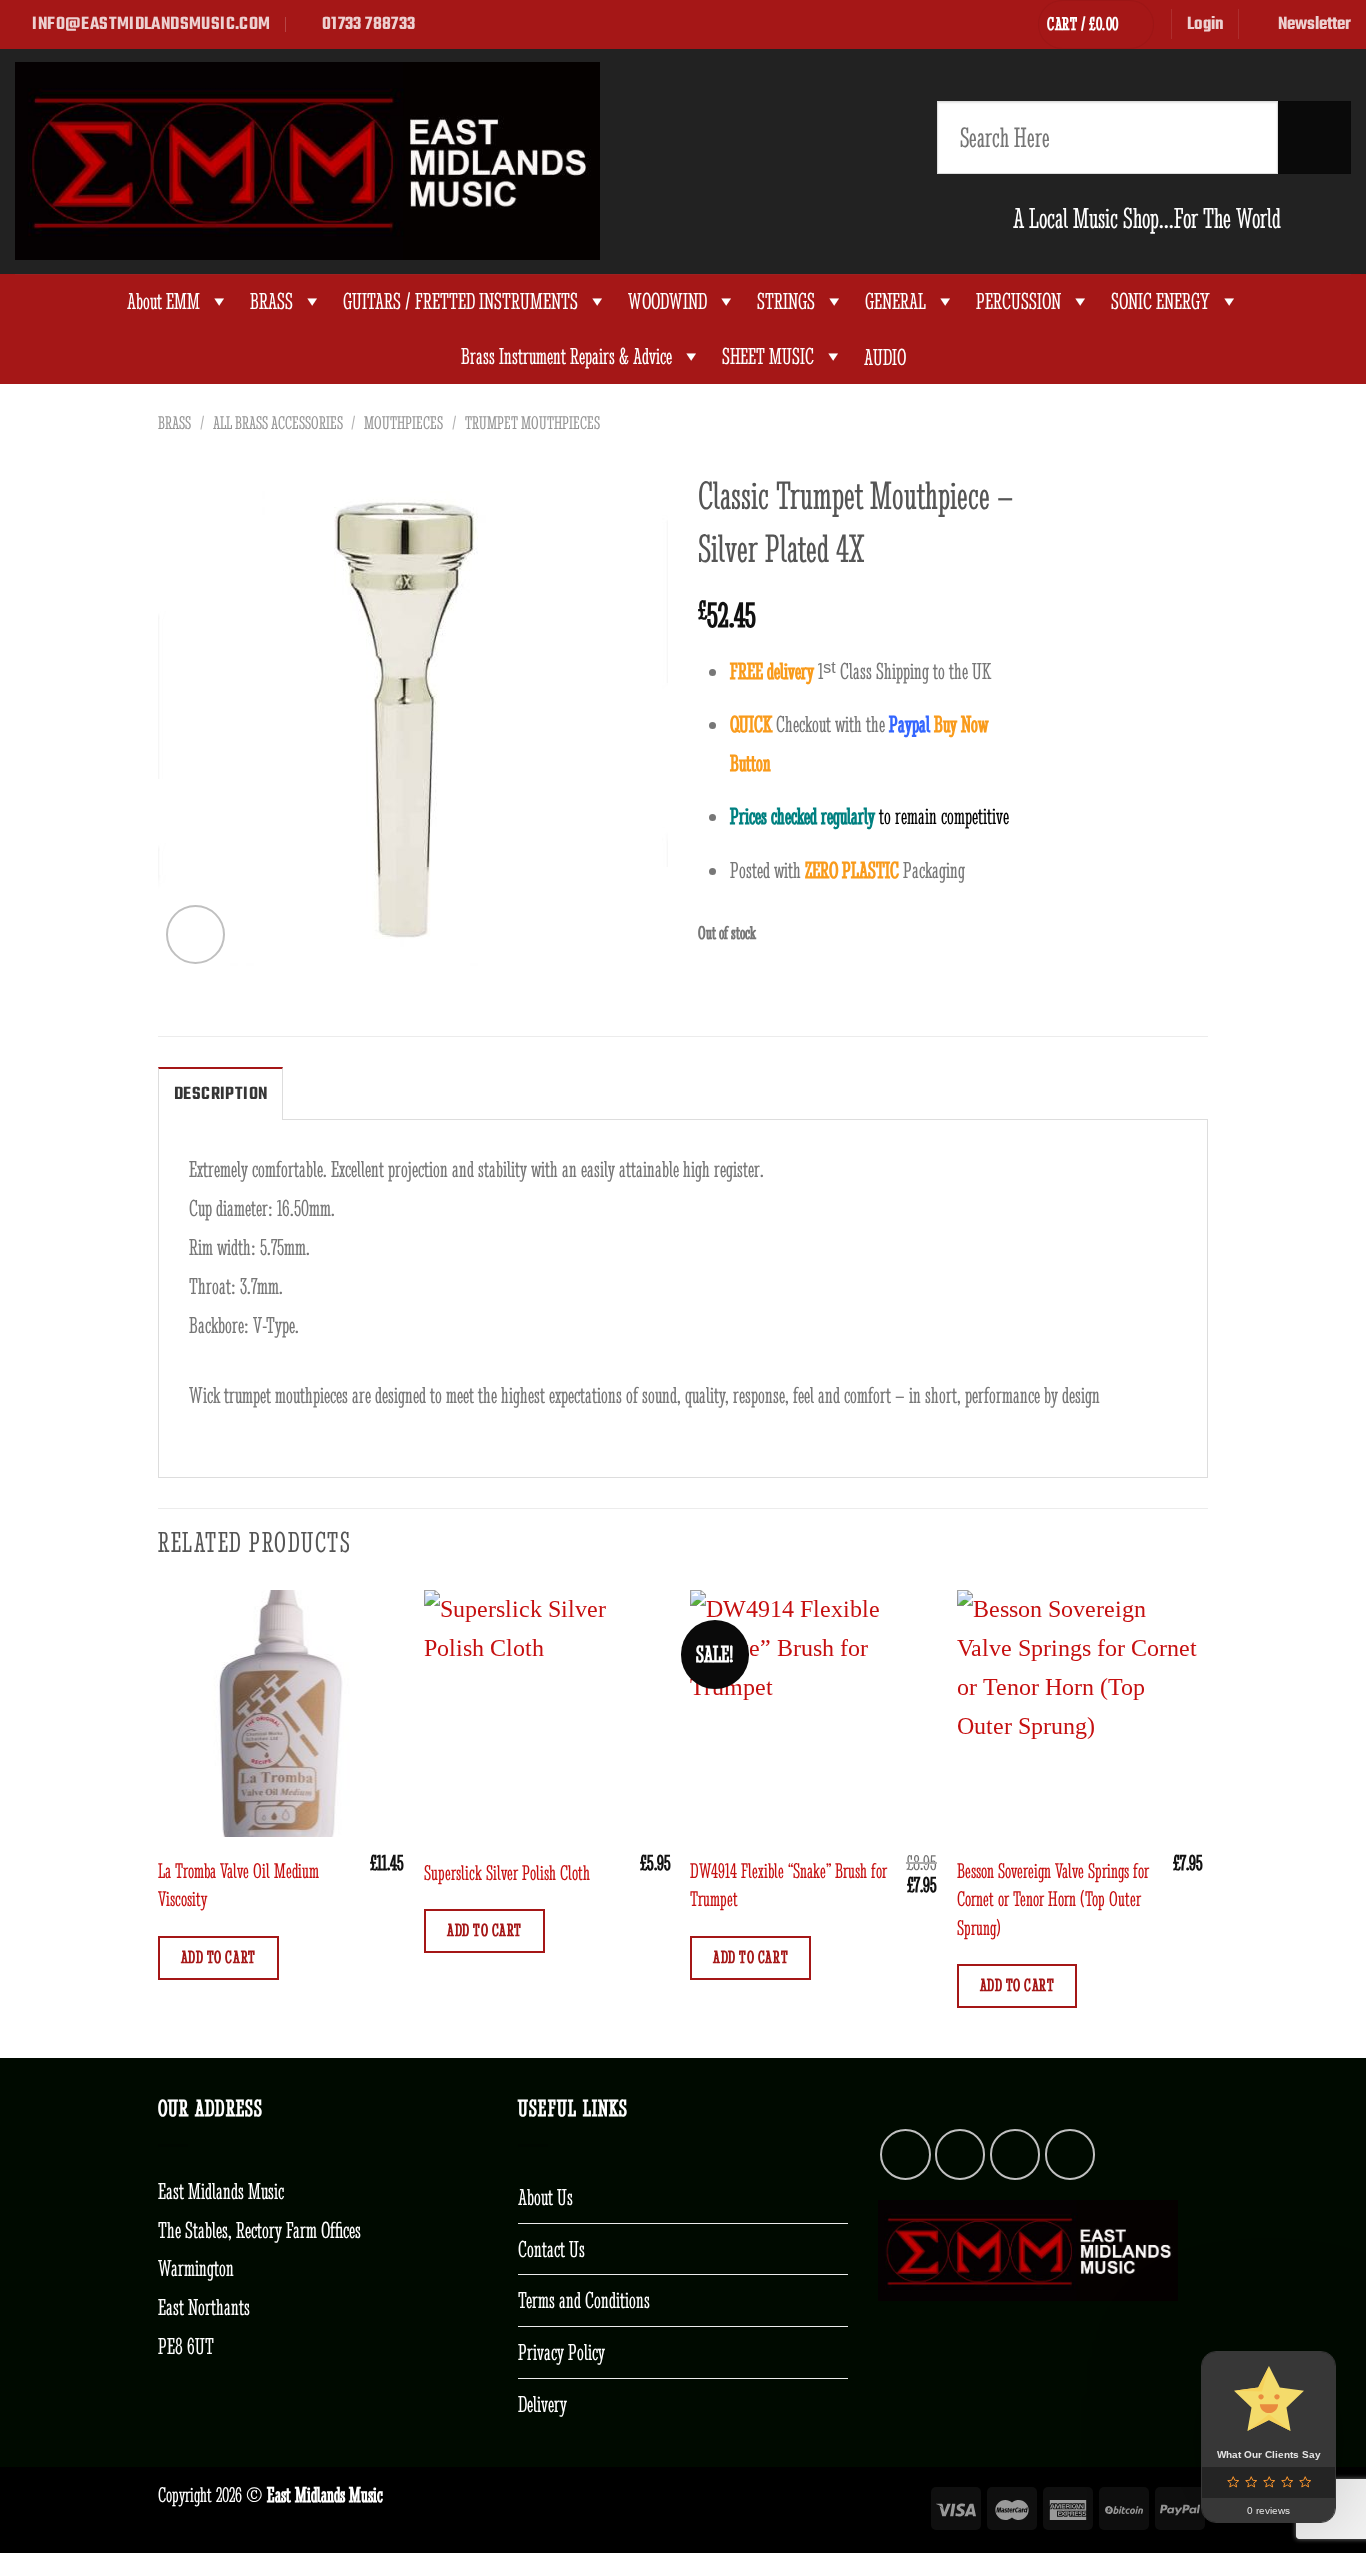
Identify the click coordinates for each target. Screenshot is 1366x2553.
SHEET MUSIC (768, 356)
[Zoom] (195, 934)
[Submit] (1314, 137)
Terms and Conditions (584, 2300)
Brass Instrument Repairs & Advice (566, 356)
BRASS (271, 301)
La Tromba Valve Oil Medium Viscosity (238, 1884)
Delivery (542, 2404)
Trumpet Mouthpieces (532, 423)
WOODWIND (667, 301)
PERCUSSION (1018, 301)
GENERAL (895, 301)
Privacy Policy (561, 2352)
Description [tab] (220, 1094)
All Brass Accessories (278, 423)
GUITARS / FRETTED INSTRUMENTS (460, 301)
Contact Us (551, 2249)
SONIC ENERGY (1160, 301)
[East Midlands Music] (307, 161)
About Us (545, 2197)
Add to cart (218, 1957)
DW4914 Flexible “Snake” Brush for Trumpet (788, 1884)
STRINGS (786, 301)
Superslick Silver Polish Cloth (507, 1872)
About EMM (163, 301)
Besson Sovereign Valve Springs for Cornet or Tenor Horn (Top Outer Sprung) (1053, 1899)
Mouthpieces (403, 423)
